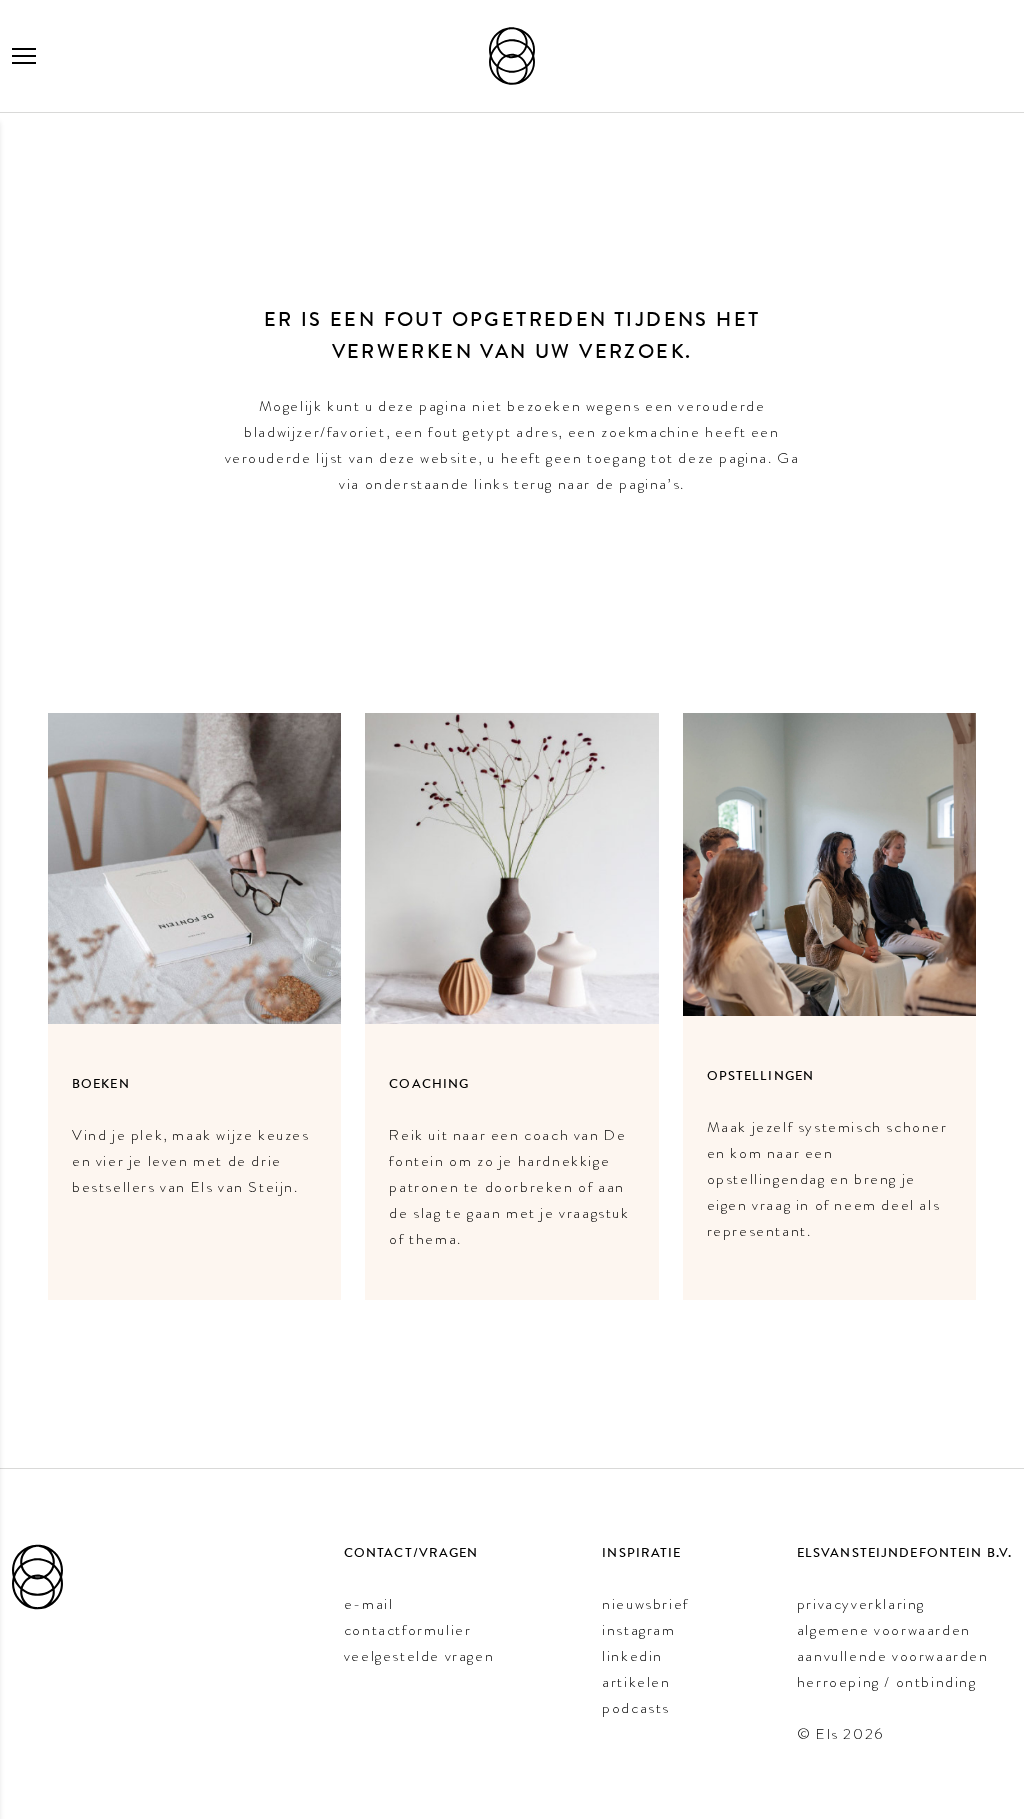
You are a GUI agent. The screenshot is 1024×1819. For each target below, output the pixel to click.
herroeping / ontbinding (887, 1682)
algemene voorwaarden (884, 1630)
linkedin (632, 1656)
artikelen (636, 1682)
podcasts (636, 1708)
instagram (638, 1630)
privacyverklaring (861, 1604)
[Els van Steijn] (511, 56)
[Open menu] (24, 56)
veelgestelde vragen (419, 1656)
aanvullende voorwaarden (893, 1656)
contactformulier (408, 1630)
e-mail (369, 1604)
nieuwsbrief (645, 1604)
